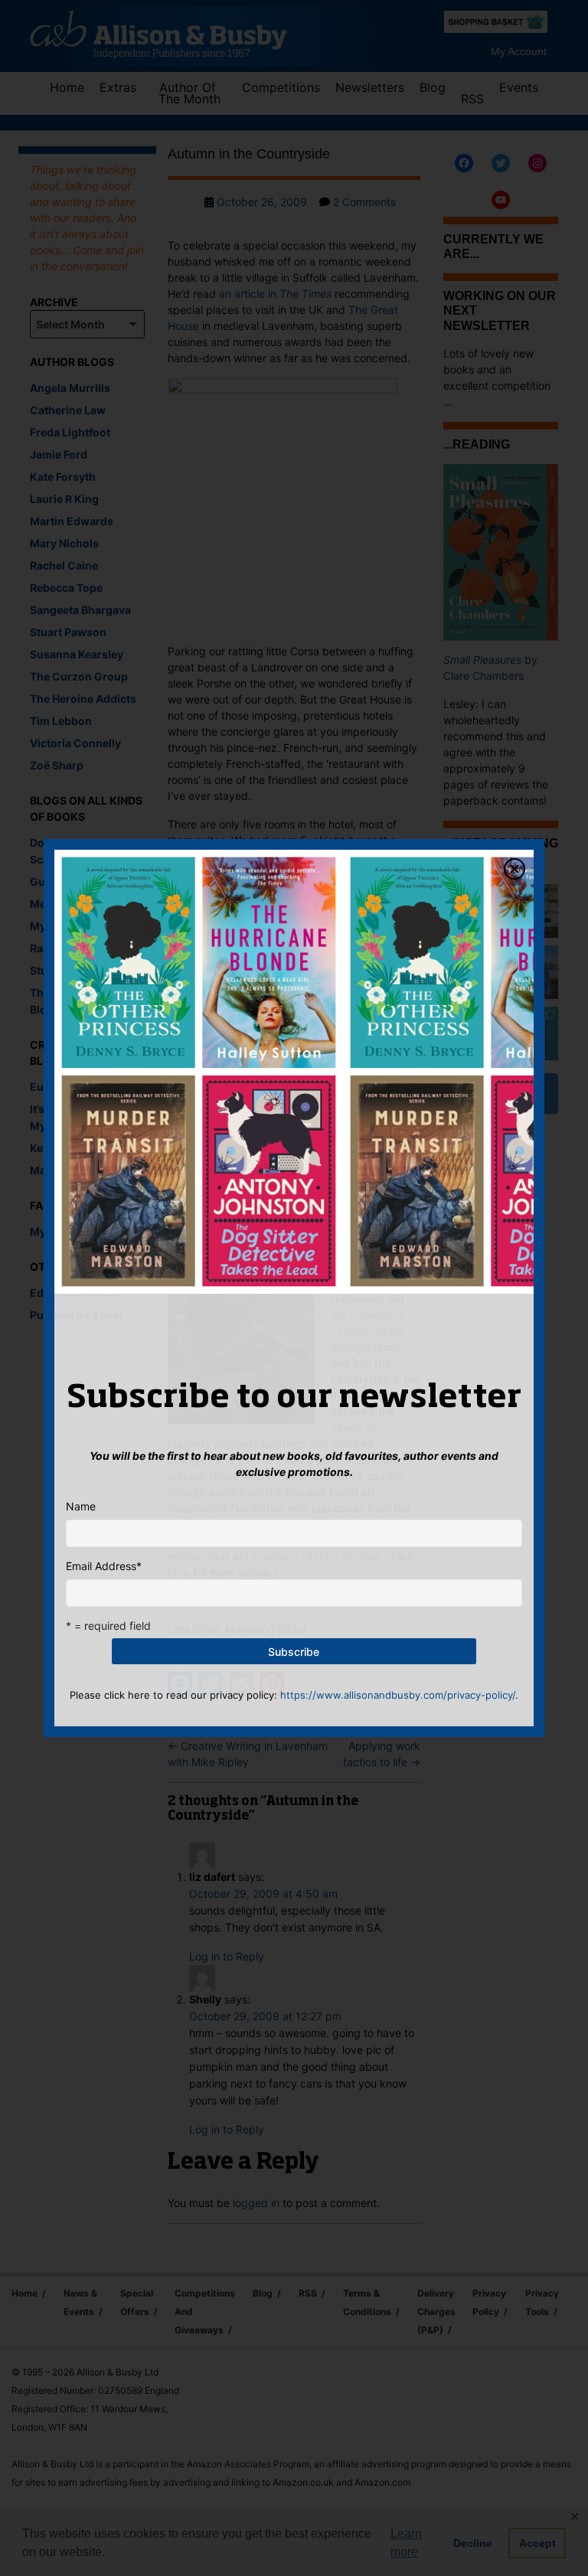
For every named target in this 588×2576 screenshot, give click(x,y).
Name (81, 1506)
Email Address (104, 1566)
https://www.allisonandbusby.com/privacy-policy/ (398, 1695)
